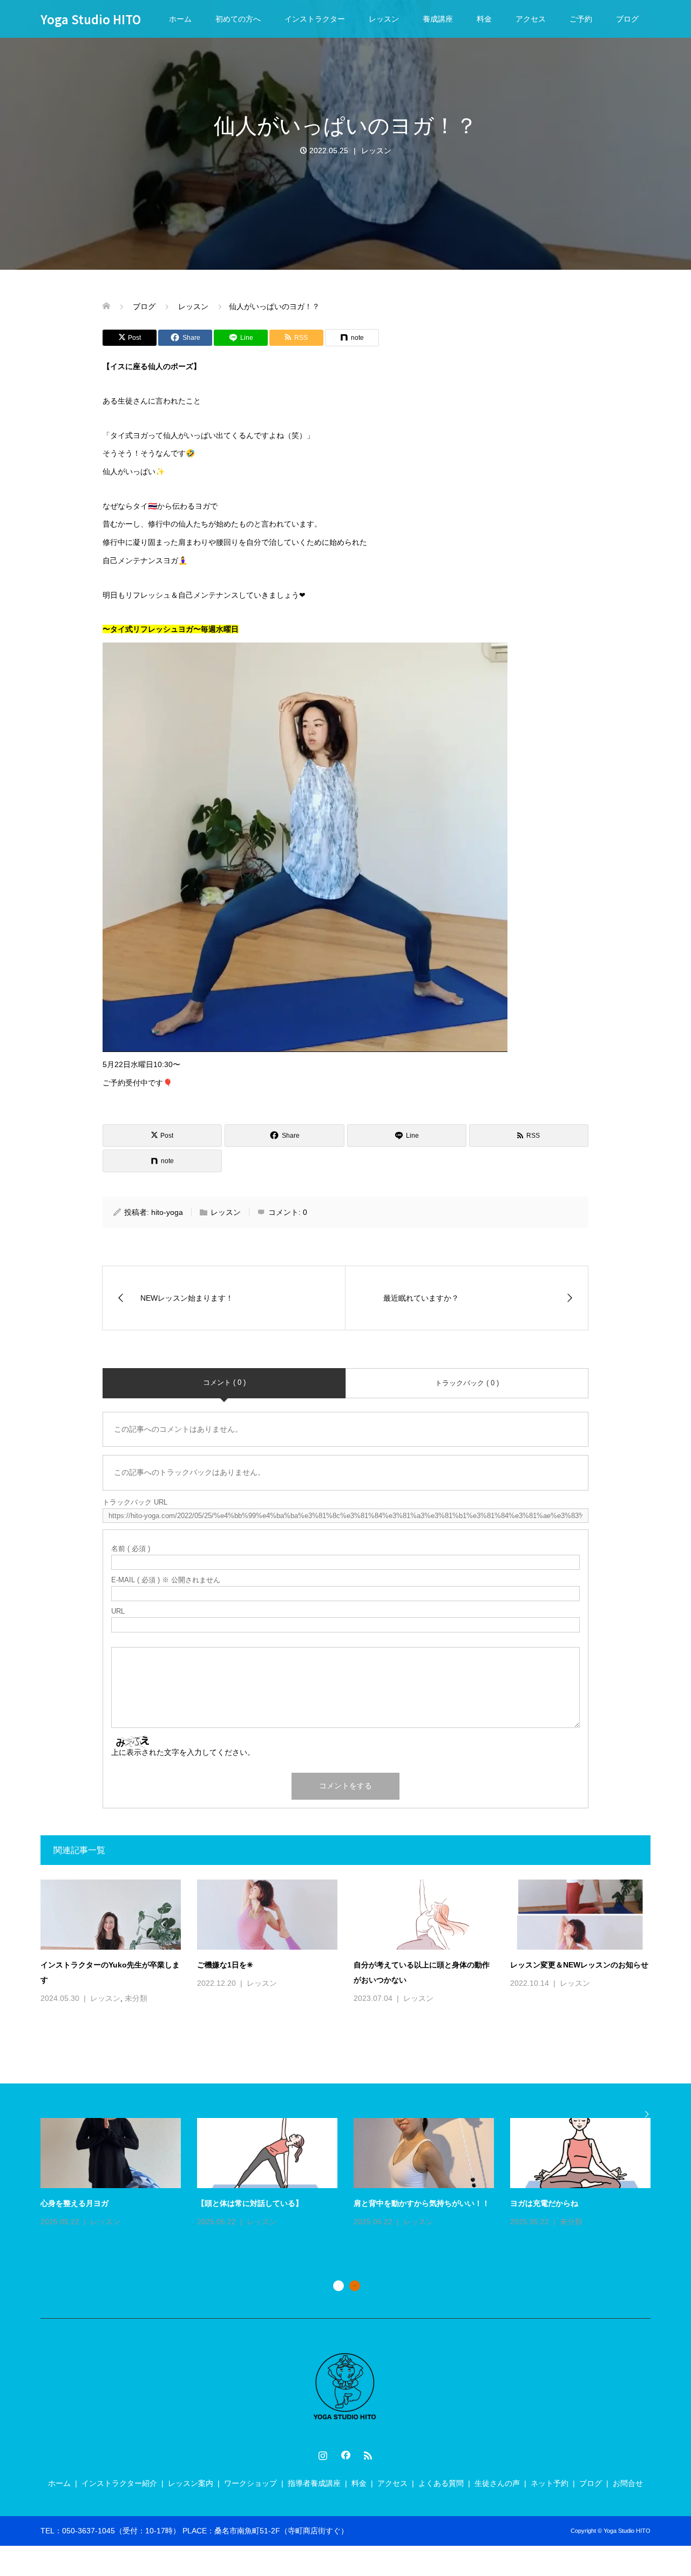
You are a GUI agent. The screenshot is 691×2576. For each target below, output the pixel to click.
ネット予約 (550, 2483)
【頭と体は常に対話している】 (250, 2203)
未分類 (136, 1998)
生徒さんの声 (497, 2483)
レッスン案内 (191, 2483)
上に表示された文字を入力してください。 (183, 1752)
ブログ (627, 19)
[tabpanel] (354, 2174)
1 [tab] (338, 2286)
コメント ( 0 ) (224, 1382)
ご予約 (581, 19)
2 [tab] (355, 2286)
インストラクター (315, 19)
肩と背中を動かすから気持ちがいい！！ (422, 2203)
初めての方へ (238, 19)
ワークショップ (250, 2483)
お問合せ (628, 2483)
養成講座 (438, 19)
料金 (484, 19)
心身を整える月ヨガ (74, 2203)
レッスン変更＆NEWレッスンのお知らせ (579, 1965)
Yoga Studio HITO (91, 19)
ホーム (180, 19)
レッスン (384, 19)
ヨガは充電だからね (544, 2203)
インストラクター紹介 (119, 2483)
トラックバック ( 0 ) (467, 1383)
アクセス (531, 19)
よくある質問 (441, 2483)
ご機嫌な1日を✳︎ (225, 1965)
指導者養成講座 (314, 2483)
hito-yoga (167, 1212)
